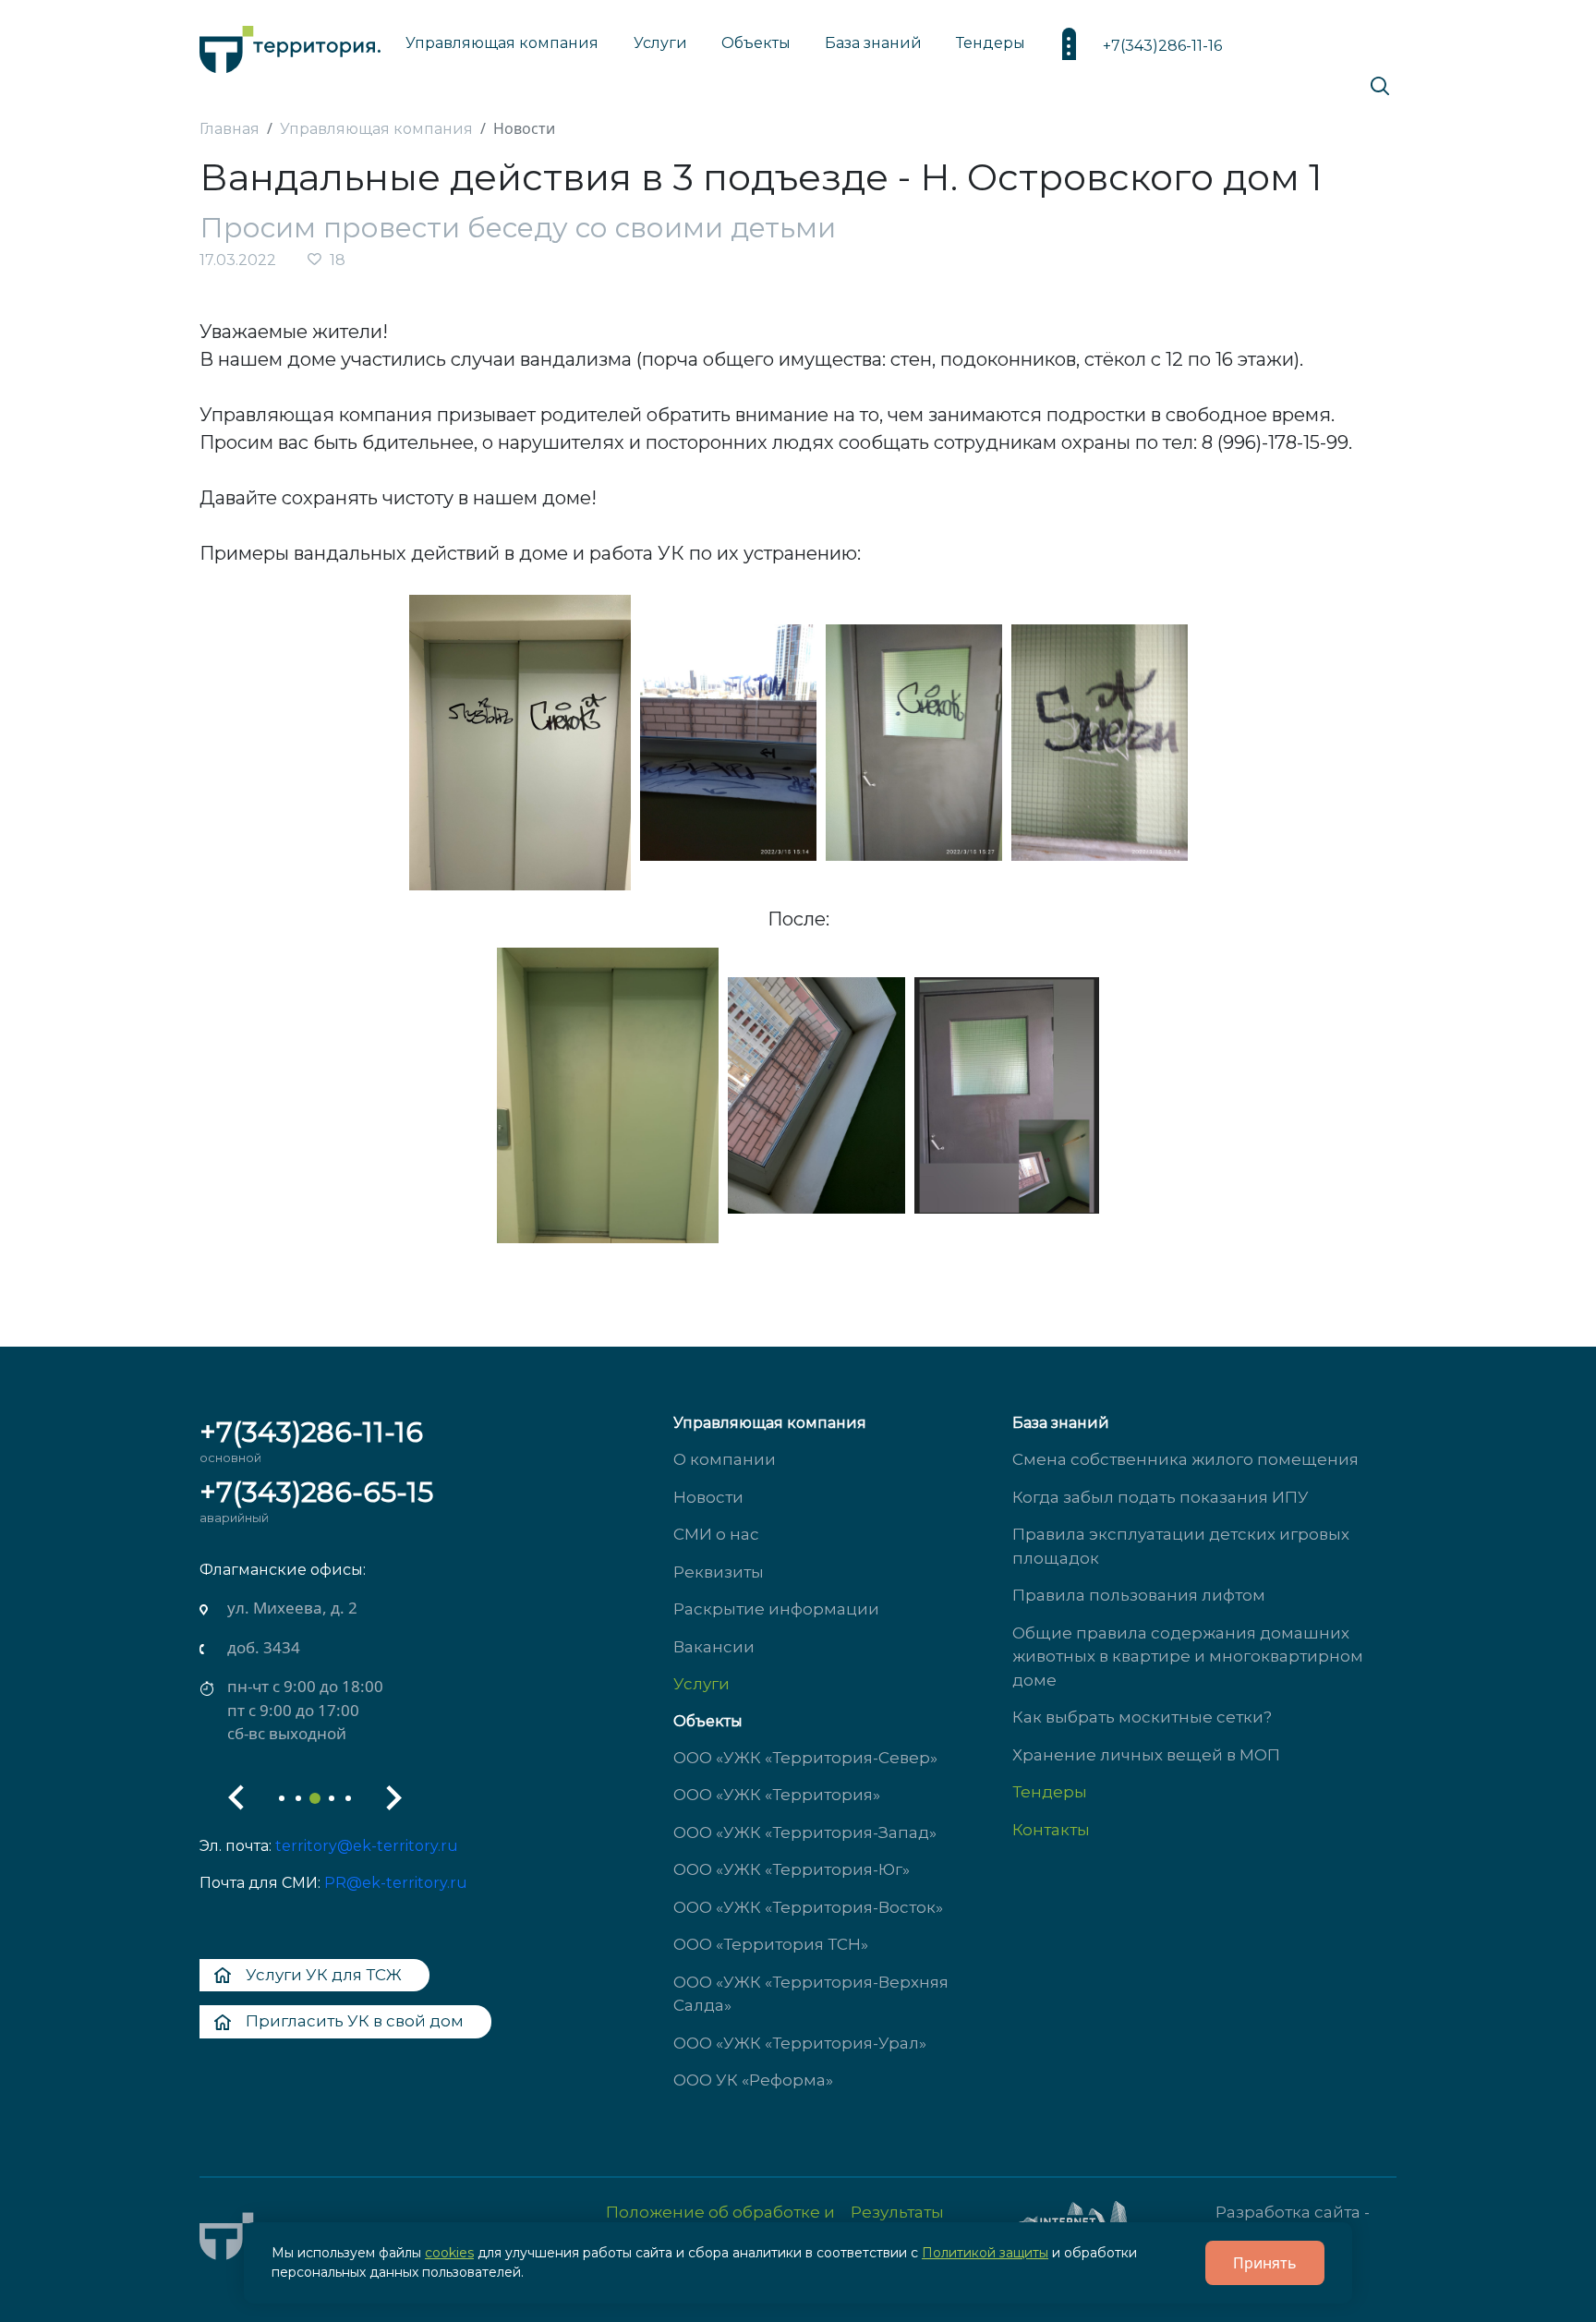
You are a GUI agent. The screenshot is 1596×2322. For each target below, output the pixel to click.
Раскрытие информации (776, 1609)
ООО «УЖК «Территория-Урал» (800, 2043)
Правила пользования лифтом (1139, 1595)
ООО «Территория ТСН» (771, 1944)
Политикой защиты (985, 2253)
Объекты (708, 1721)
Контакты (1051, 1830)
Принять (1265, 2263)
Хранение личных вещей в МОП (1146, 1755)
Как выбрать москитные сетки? (1142, 1717)
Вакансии (714, 1647)
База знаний (873, 43)
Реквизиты (719, 1572)
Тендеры (1050, 1792)
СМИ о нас (716, 1534)
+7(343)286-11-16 (1162, 46)
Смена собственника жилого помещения (1185, 1459)
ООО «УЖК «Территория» (777, 1795)
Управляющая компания (502, 43)
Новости (708, 1497)
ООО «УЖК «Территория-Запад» (805, 1832)
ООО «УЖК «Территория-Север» (805, 1758)
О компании (725, 1459)
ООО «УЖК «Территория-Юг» (792, 1869)
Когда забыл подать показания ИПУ (1161, 1497)
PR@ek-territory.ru (396, 1883)
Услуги (701, 1684)
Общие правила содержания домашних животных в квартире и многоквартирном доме (1188, 1657)
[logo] (290, 45)
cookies (449, 2253)
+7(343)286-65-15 (316, 1492)
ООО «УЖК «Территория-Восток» (808, 1907)
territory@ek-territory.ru (367, 1846)
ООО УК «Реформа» (753, 2080)
